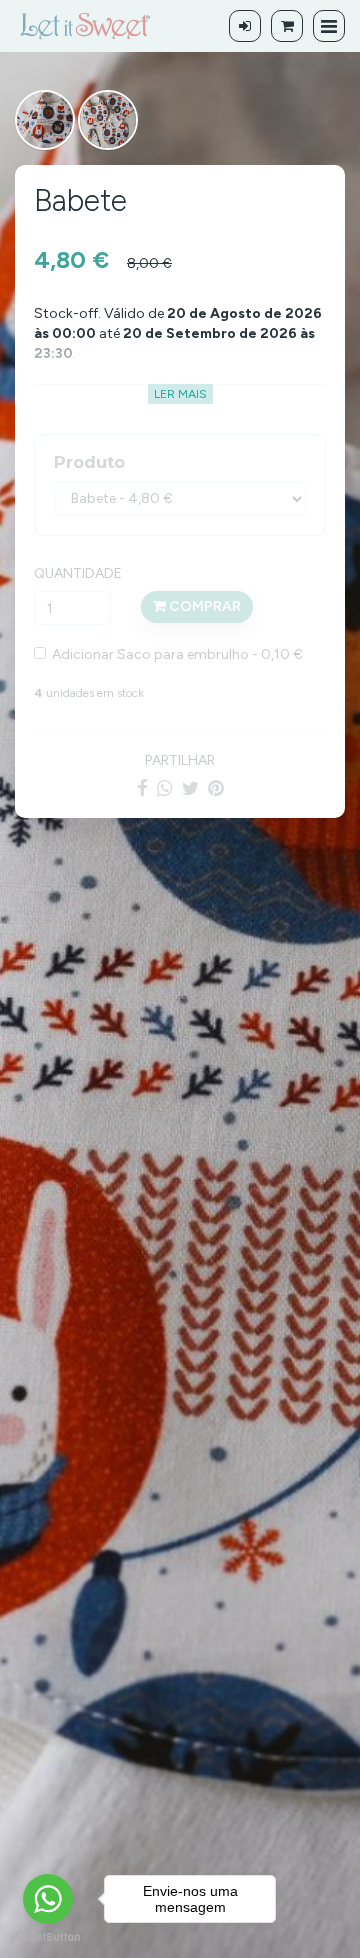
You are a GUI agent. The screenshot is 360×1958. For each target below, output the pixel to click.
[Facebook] (142, 788)
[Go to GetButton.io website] (48, 1937)
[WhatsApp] (165, 788)
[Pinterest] (216, 788)
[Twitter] (190, 788)
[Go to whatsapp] (48, 1899)
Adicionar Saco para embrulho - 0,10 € (174, 654)
